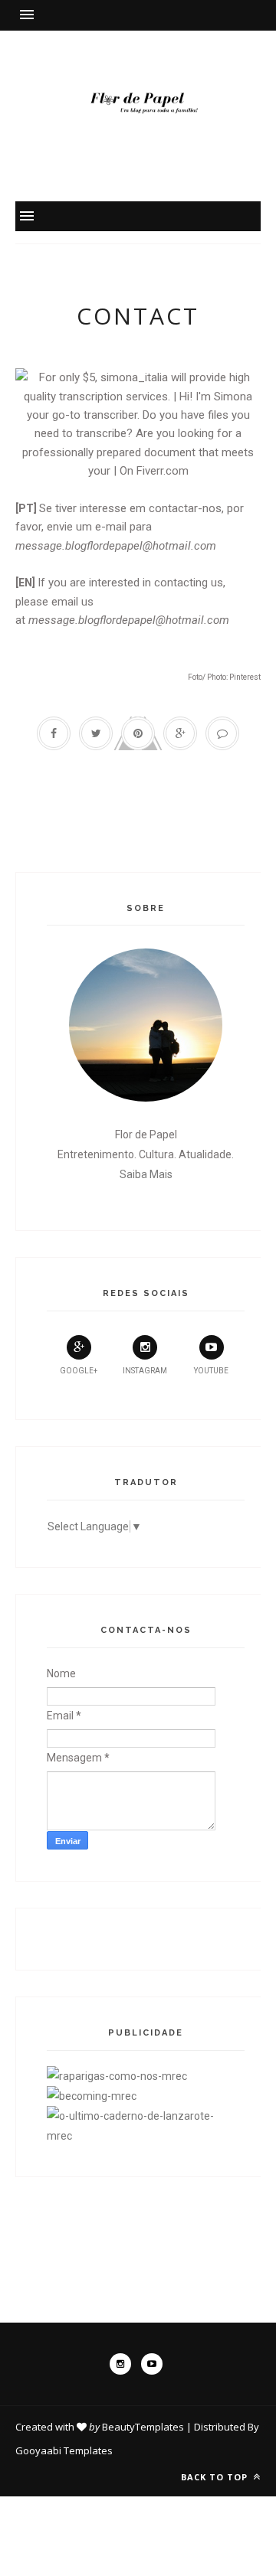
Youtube (211, 1371)
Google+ (79, 1371)
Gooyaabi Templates (64, 2450)
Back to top (216, 2477)
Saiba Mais (146, 1174)
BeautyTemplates (143, 2427)
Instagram (145, 1371)
